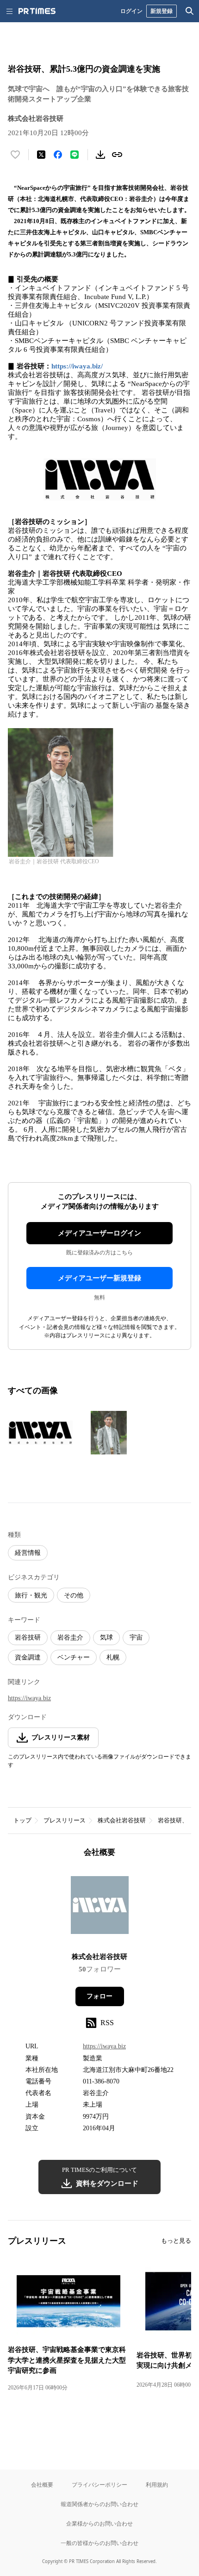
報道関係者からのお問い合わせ (99, 2504)
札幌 (113, 1657)
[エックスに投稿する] (41, 155)
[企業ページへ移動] (100, 1908)
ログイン (131, 11)
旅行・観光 (31, 1595)
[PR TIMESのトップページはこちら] (37, 11)
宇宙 (136, 1637)
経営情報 (28, 1553)
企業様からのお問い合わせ (99, 2523)
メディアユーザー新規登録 (99, 1278)
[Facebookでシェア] (58, 155)
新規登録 (162, 11)
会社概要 (42, 2485)
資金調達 (28, 1657)
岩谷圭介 (70, 1637)
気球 (106, 1637)
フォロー (99, 1996)
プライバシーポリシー (99, 2485)
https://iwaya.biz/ (77, 366)
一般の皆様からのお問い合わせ (99, 2543)
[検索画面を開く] (190, 11)
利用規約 (157, 2485)
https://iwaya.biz (29, 1698)
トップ (22, 1820)
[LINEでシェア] (75, 155)
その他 (74, 1595)
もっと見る (176, 2241)
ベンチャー (74, 1657)
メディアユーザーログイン (99, 1233)
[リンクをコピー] (117, 155)
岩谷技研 (28, 1637)
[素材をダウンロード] (100, 155)
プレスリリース (65, 1820)
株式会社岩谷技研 (122, 1820)
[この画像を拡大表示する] (40, 1433)
